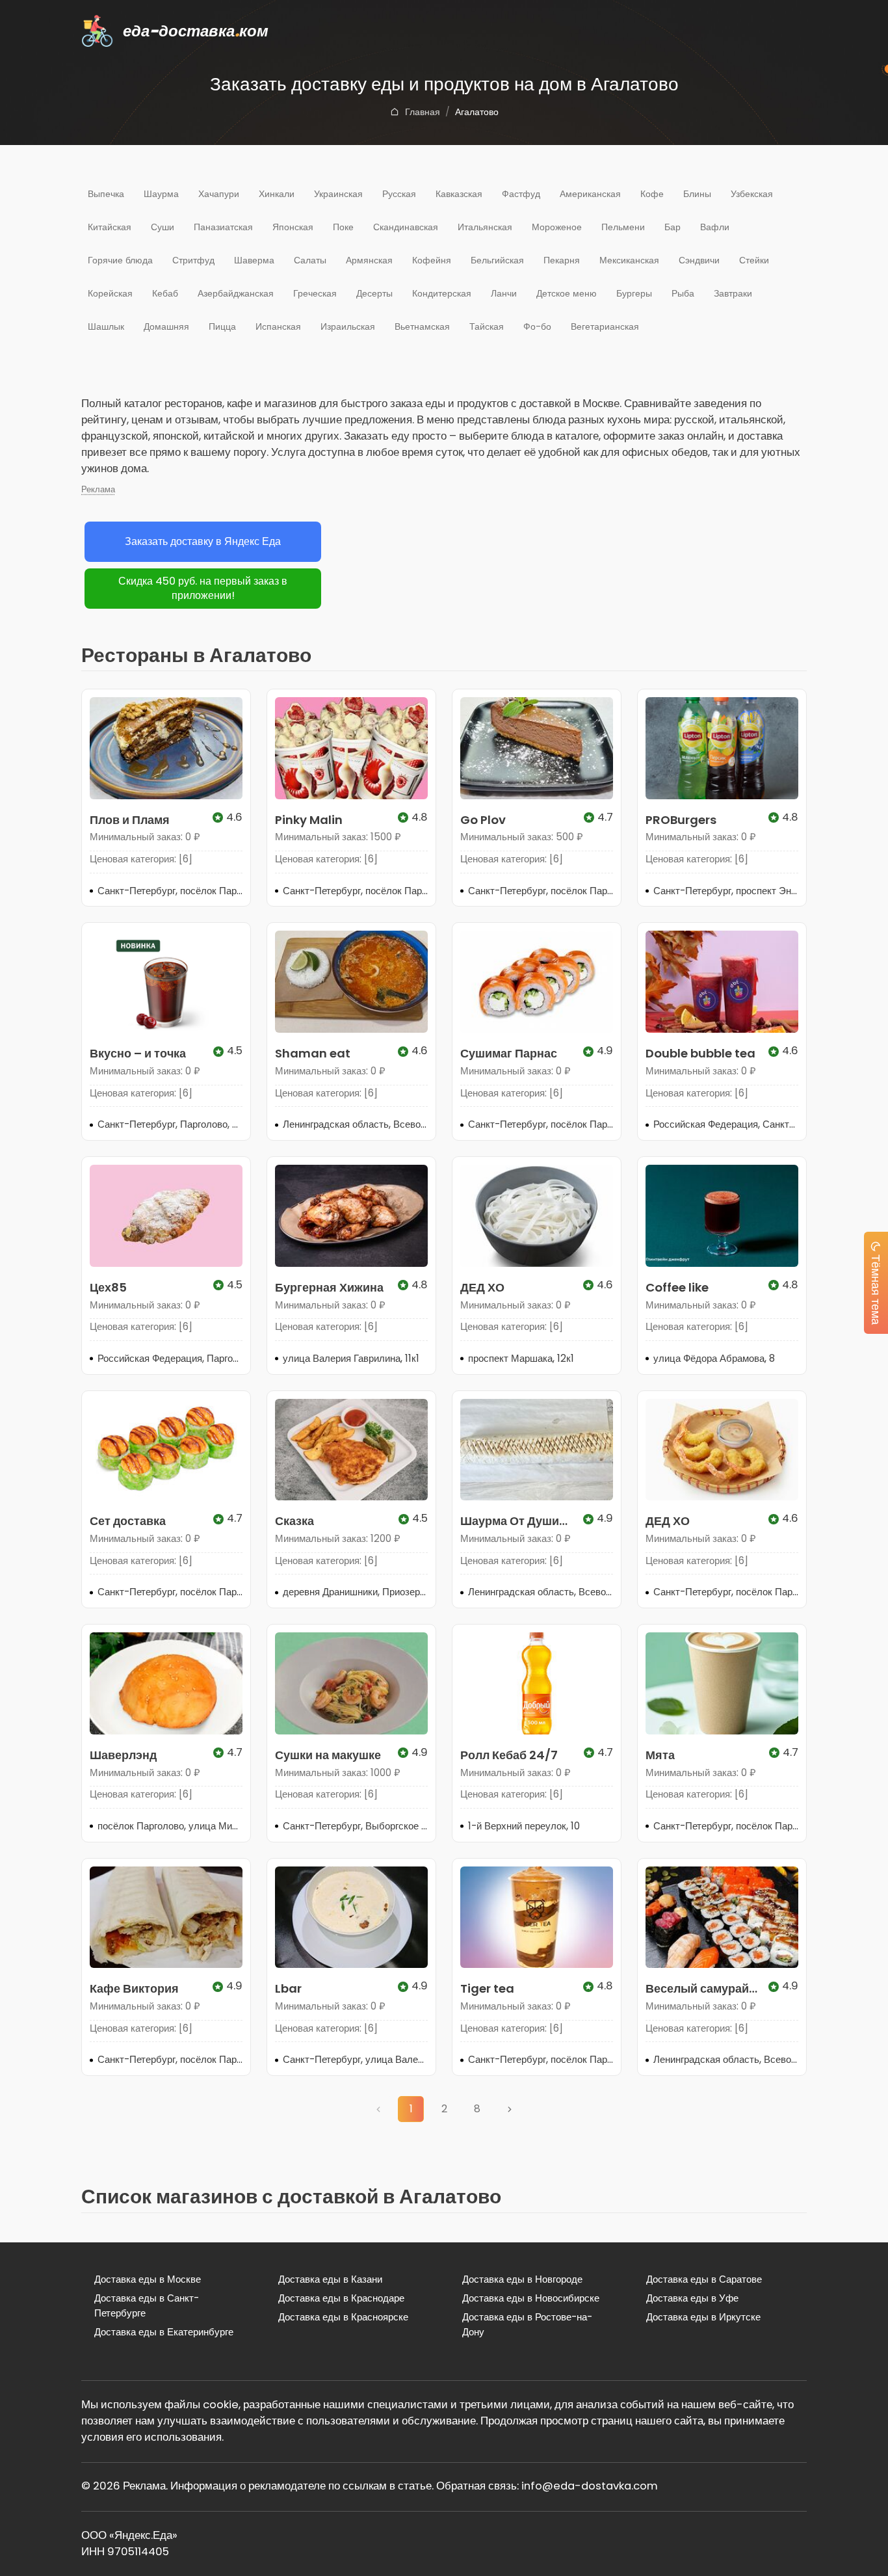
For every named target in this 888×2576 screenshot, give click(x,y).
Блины (697, 194)
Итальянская (485, 227)
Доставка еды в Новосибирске (531, 2298)
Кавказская (459, 194)
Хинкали (277, 194)
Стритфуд (193, 260)
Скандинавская (406, 227)
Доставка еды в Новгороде (522, 2279)
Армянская (369, 260)
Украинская (338, 194)
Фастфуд (521, 194)
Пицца (222, 326)
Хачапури (219, 194)
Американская (590, 194)
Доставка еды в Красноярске (343, 2317)
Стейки (754, 260)
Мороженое (557, 227)
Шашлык (106, 326)
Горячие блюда (120, 260)
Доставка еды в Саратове (704, 2279)
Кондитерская (442, 293)
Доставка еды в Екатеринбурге (164, 2332)
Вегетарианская (605, 326)
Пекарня (562, 260)
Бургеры (634, 293)
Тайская (487, 326)
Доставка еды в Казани (330, 2279)
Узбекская (752, 194)
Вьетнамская (422, 326)
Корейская (110, 293)
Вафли (715, 227)
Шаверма (254, 260)
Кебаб (165, 293)
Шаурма (161, 194)
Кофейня (432, 260)
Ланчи (504, 293)
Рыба (683, 293)
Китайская (110, 227)
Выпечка (106, 194)
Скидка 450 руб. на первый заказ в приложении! (203, 589)
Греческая (315, 293)
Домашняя (166, 326)
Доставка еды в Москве (148, 2279)
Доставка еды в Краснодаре (341, 2298)
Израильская (348, 326)
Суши (163, 227)
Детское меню (567, 293)
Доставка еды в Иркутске (703, 2317)
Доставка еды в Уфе (692, 2298)
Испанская (278, 326)
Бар (673, 227)
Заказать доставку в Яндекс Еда (203, 541)
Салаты (310, 260)
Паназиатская (223, 227)
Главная (423, 112)
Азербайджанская (236, 293)
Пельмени (623, 227)
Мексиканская (629, 260)
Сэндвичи (699, 260)
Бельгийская (497, 260)
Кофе (652, 194)
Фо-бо (537, 326)
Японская (293, 227)
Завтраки (733, 293)
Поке (343, 227)
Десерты (374, 293)
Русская (399, 194)
